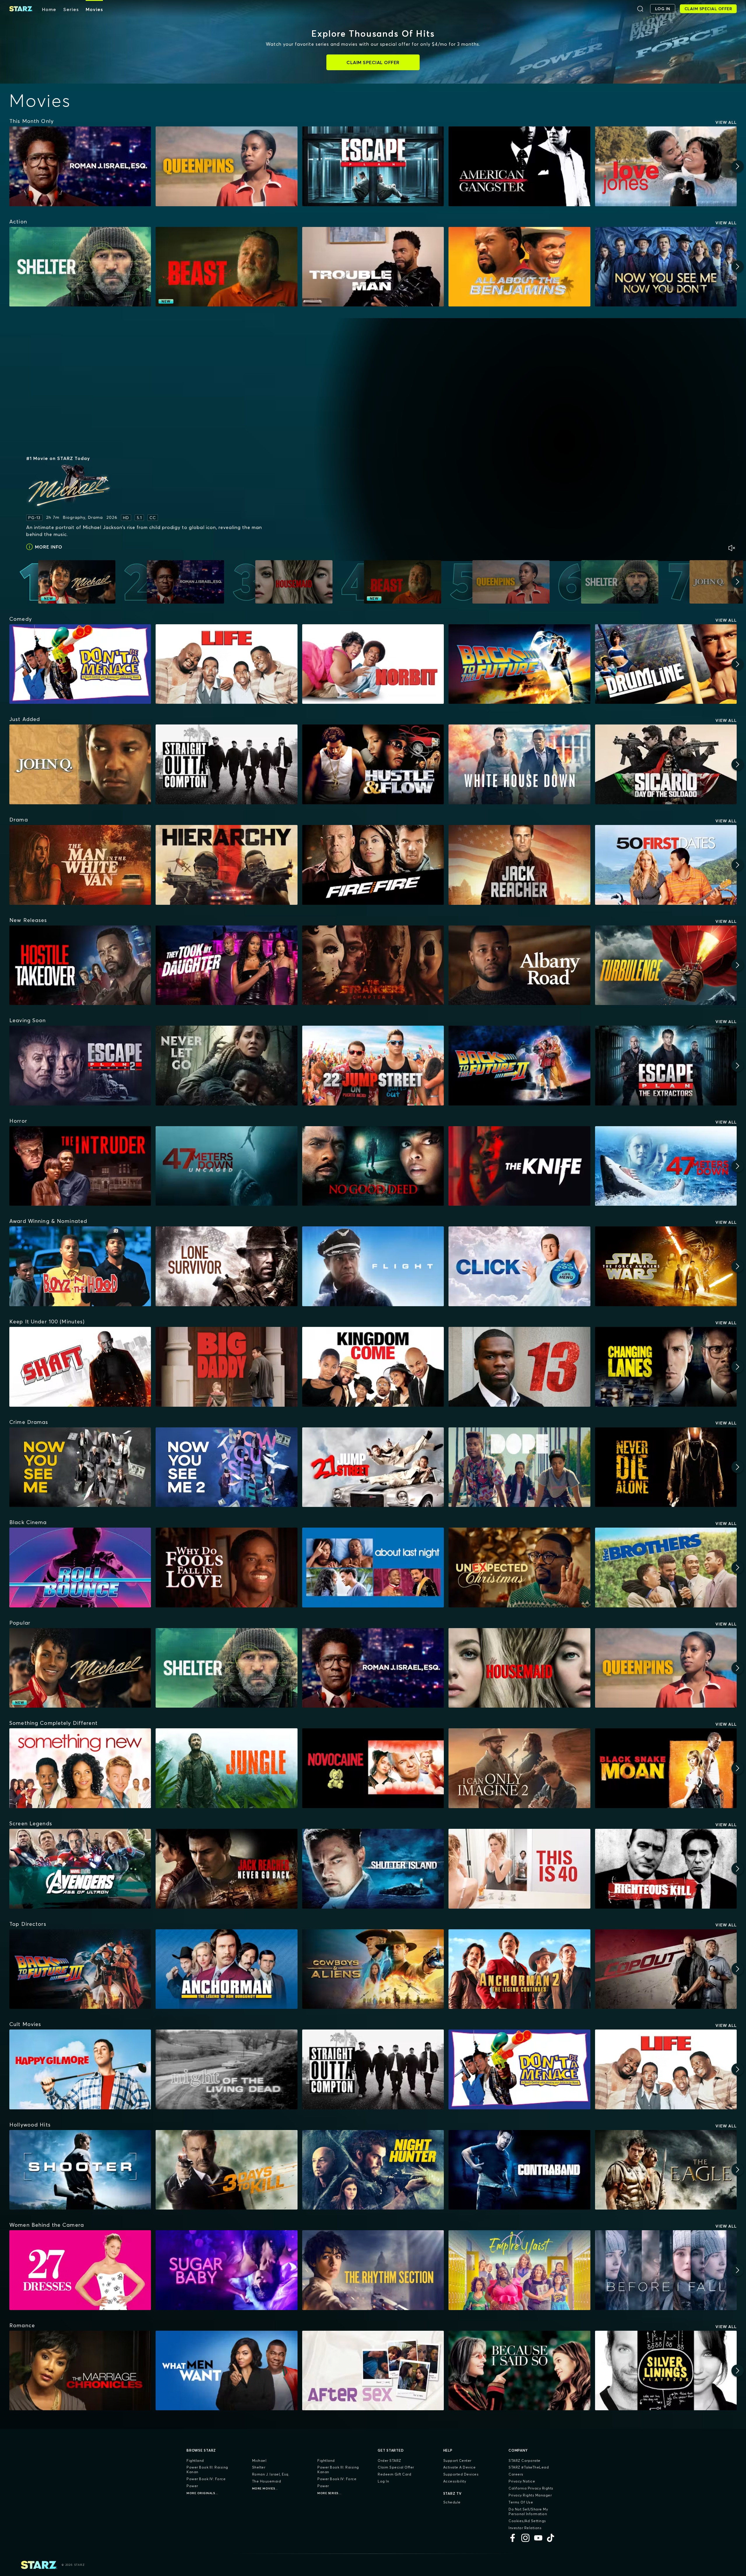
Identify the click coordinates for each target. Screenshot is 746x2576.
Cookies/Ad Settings (527, 2521)
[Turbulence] (666, 965)
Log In (383, 2481)
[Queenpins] (226, 166)
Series (71, 9)
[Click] (519, 1266)
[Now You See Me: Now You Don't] (666, 267)
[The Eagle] (666, 2170)
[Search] (640, 9)
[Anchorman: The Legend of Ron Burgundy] (226, 1969)
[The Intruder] (80, 1166)
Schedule (452, 2502)
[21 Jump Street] (373, 1467)
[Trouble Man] (373, 267)
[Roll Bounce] (80, 1568)
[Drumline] (666, 664)
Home (49, 9)
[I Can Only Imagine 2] (519, 1768)
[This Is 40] (519, 1869)
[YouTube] (538, 2538)
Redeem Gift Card (394, 2474)
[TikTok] (551, 2538)
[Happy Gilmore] (80, 2069)
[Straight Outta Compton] (226, 764)
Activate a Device (460, 2467)
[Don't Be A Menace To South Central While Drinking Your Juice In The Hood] (80, 664)
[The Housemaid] (519, 1668)
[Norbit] (373, 664)
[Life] (226, 664)
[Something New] (80, 1768)
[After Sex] (373, 2371)
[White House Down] (519, 764)
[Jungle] (226, 1768)
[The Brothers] (666, 1568)
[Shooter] (80, 2170)
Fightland (195, 2460)
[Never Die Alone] (666, 1467)
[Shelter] (80, 267)
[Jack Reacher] (519, 865)
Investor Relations (525, 2528)
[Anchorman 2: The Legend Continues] (519, 1969)
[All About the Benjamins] (519, 267)
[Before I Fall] (666, 2270)
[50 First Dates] (666, 865)
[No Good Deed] (373, 1166)
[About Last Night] (373, 1568)
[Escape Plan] (373, 166)
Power (192, 2486)
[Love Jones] (666, 166)
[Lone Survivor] (226, 1266)
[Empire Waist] (519, 2270)
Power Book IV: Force (206, 2479)
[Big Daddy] (226, 1367)
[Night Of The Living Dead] (226, 2069)
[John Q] (80, 764)
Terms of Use (521, 2502)
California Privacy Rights (531, 2488)
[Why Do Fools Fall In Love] (226, 1568)
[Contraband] (519, 2170)
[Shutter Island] (373, 1869)
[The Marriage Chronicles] (80, 2371)
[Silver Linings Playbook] (666, 2371)
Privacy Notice (522, 2481)
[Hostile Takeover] (80, 965)
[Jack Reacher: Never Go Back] (226, 1869)
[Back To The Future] (519, 664)
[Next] (738, 166)
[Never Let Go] (226, 1066)
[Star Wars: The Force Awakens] (666, 1266)
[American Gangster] (519, 166)
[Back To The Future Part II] (519, 1066)
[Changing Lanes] (666, 1367)
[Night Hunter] (373, 2170)
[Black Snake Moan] (666, 1768)
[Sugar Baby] (226, 2270)
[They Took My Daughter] (226, 965)
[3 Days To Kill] (226, 2170)
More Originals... (202, 2493)
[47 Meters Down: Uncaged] (226, 1166)
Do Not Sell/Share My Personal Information (528, 2511)
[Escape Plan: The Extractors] (666, 1066)
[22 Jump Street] (373, 1066)
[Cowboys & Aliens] (373, 1969)
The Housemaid (267, 2481)
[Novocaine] (373, 1768)
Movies (94, 9)
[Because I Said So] (519, 2371)
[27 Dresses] (80, 2270)
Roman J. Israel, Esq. (271, 2474)
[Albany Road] (519, 965)
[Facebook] (513, 2538)
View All (726, 122)
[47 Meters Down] (666, 1166)
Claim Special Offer (396, 2467)
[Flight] (373, 1266)
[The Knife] (519, 1166)
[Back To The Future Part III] (80, 1969)
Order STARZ (389, 2460)
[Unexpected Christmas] (519, 1568)
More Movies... (265, 2488)
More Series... (329, 2493)
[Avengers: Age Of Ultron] (80, 1869)
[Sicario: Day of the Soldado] (666, 764)
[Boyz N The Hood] (80, 1266)
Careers (516, 2474)
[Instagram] (525, 2538)
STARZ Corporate (525, 2460)
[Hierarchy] (226, 865)
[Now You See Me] (80, 1467)
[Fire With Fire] (373, 865)
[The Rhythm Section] (373, 2270)
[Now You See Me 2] (226, 1467)
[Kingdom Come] (373, 1367)
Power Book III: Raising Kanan (207, 2470)
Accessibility (455, 2481)
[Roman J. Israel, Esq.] (80, 166)
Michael (259, 2460)
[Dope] (519, 1467)
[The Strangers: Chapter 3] (373, 965)
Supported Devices (461, 2474)
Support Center (457, 2460)
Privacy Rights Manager (530, 2495)
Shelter (259, 2467)
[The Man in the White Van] (80, 865)
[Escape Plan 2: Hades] (80, 1066)
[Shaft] (80, 1367)
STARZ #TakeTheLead (529, 2467)
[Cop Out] (666, 1969)
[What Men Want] (226, 2371)
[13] (519, 1367)
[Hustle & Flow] (373, 764)
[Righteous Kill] (666, 1869)
